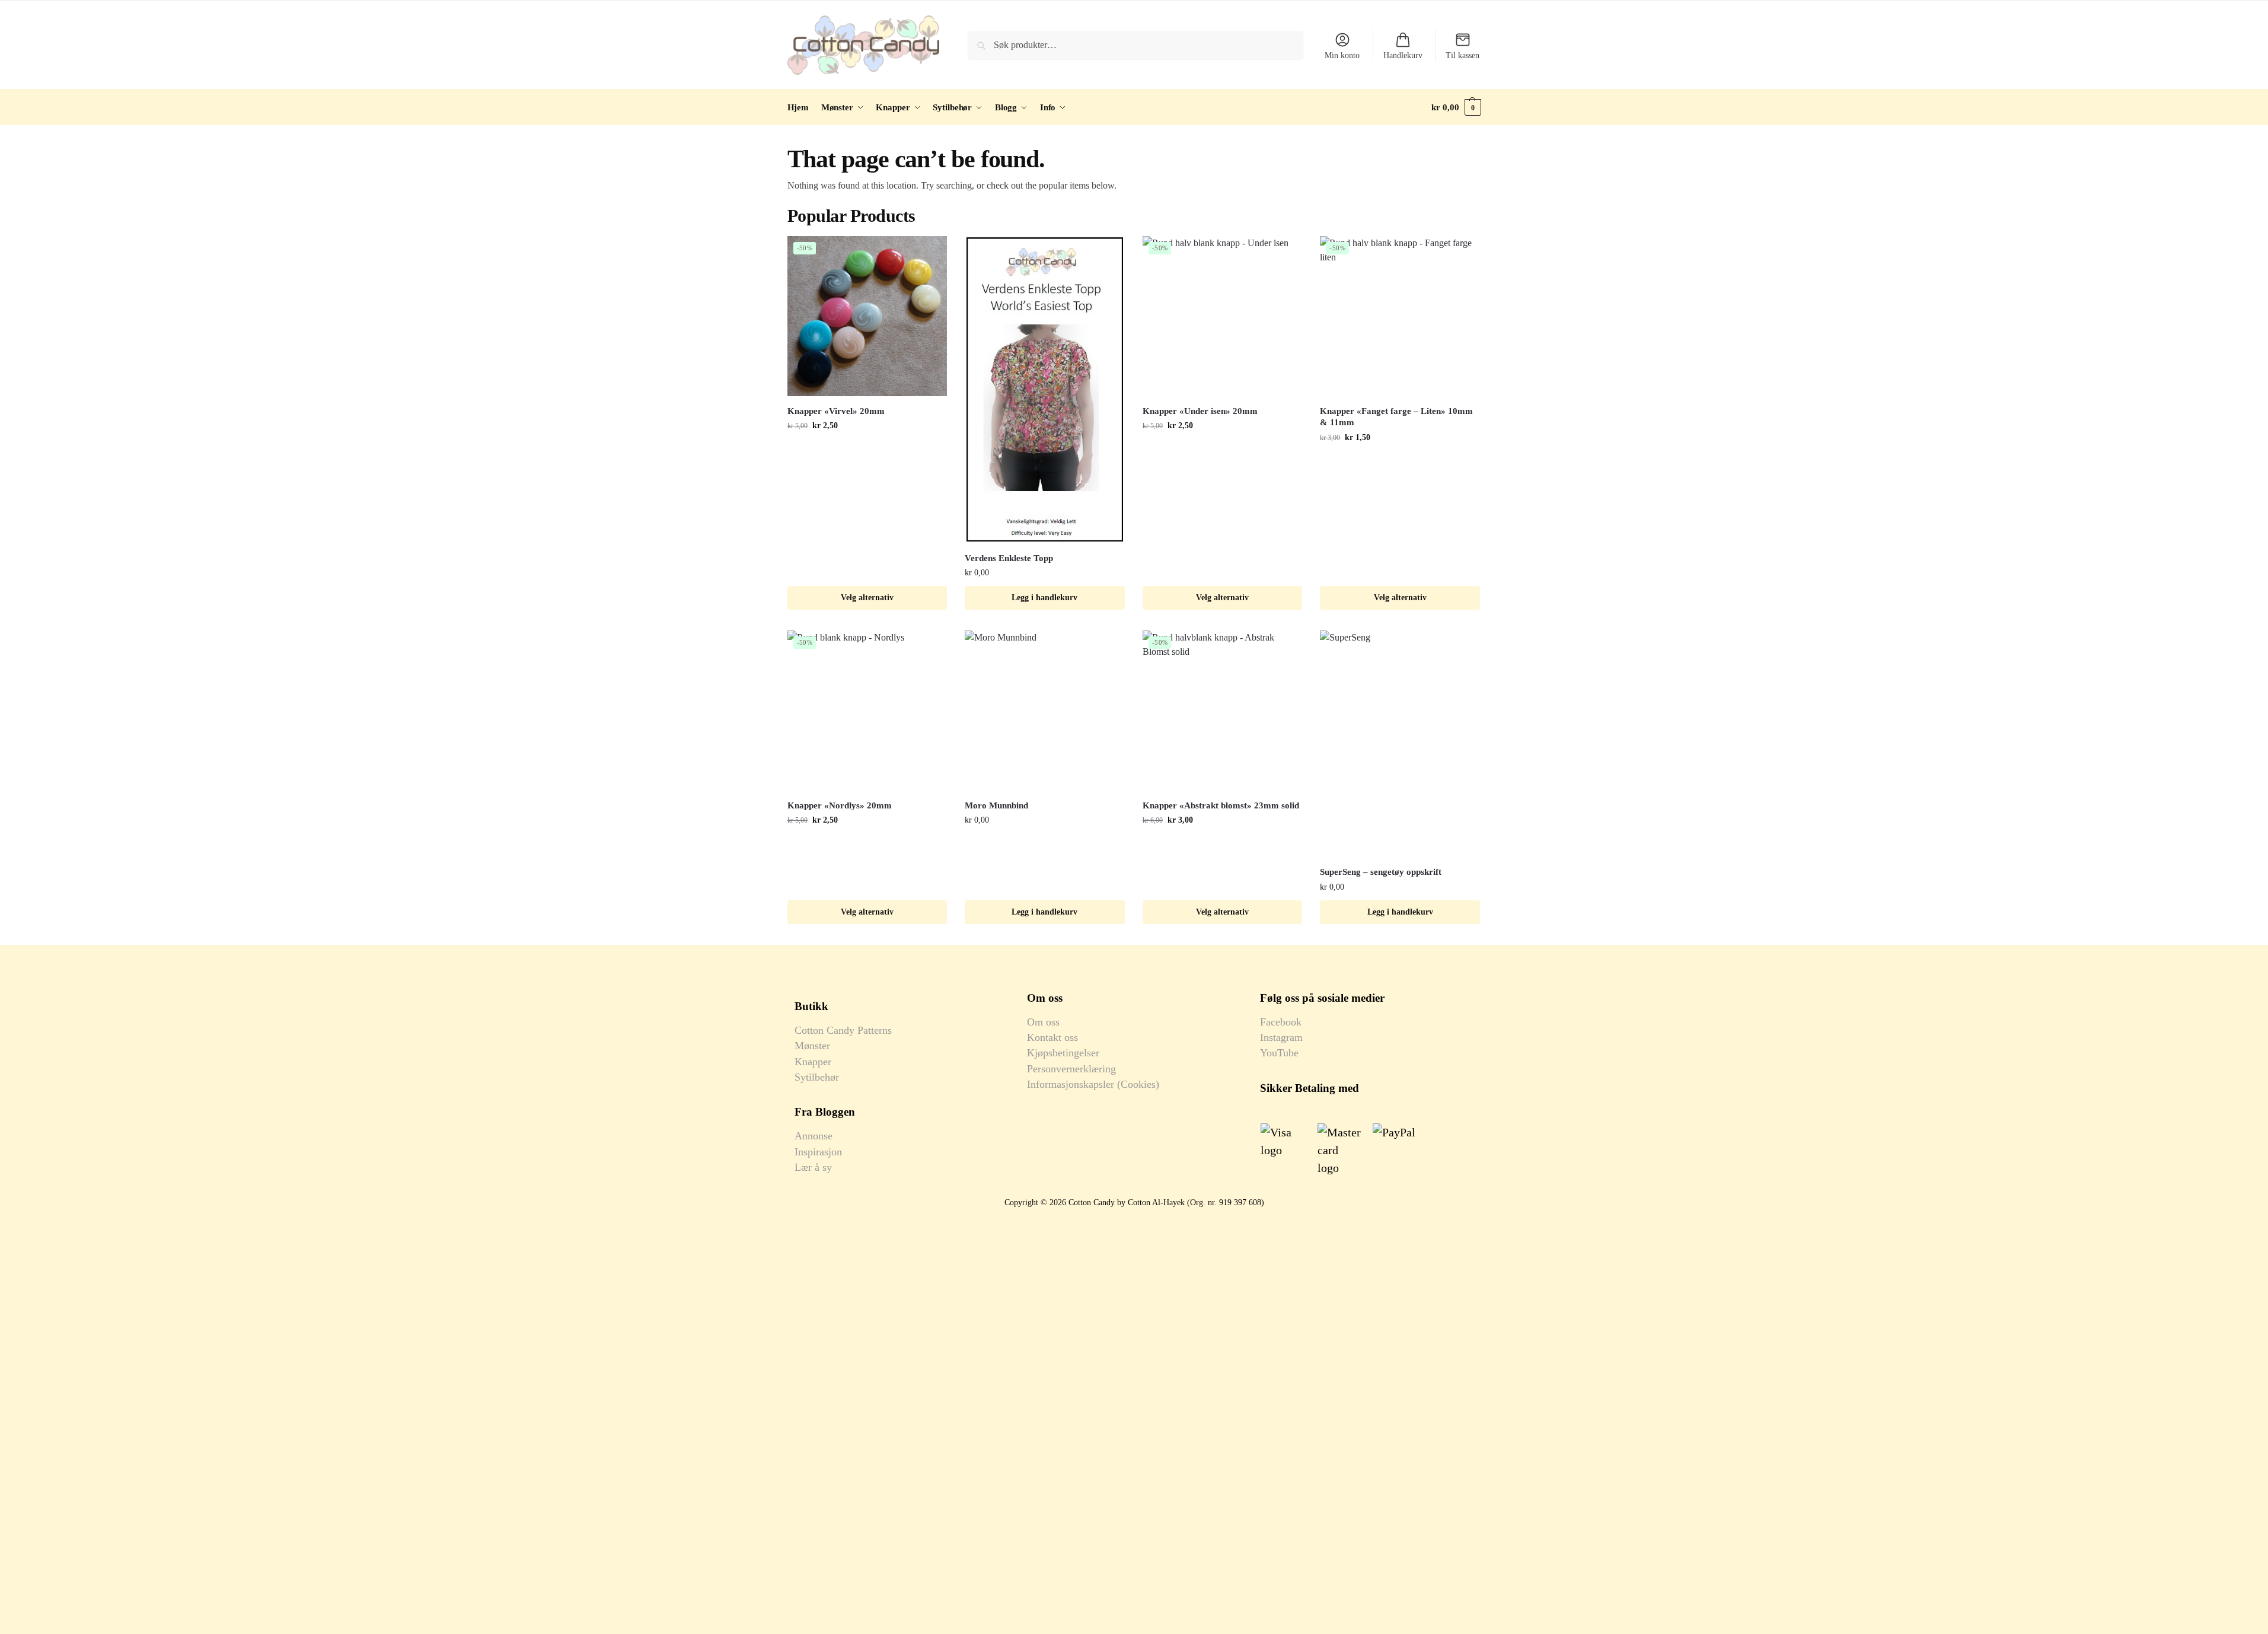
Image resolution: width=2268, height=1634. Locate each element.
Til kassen (1462, 55)
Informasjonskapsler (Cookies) (1093, 1084)
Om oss (1043, 1022)
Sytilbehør (817, 1077)
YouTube (1279, 1053)
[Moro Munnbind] (1045, 711)
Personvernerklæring (1071, 1069)
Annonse (814, 1136)
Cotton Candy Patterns (843, 1030)
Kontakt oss (1052, 1037)
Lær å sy (813, 1167)
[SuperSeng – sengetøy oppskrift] (1400, 744)
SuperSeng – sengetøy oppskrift (1381, 872)
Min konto (1342, 55)
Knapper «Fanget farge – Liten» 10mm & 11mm (1396, 417)
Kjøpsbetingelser (1063, 1053)
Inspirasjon (818, 1152)
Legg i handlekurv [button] (1044, 598)
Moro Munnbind (996, 805)
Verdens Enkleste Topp (1009, 558)
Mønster (812, 1046)
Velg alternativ (867, 598)
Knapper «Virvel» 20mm (836, 411)
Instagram (1281, 1037)
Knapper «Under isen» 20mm (1200, 411)
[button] (1456, 107)
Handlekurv (1403, 55)
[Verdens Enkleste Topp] (1045, 389)
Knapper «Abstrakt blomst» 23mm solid (1221, 805)
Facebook (1281, 1022)
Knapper (813, 1062)
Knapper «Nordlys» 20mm (840, 805)
